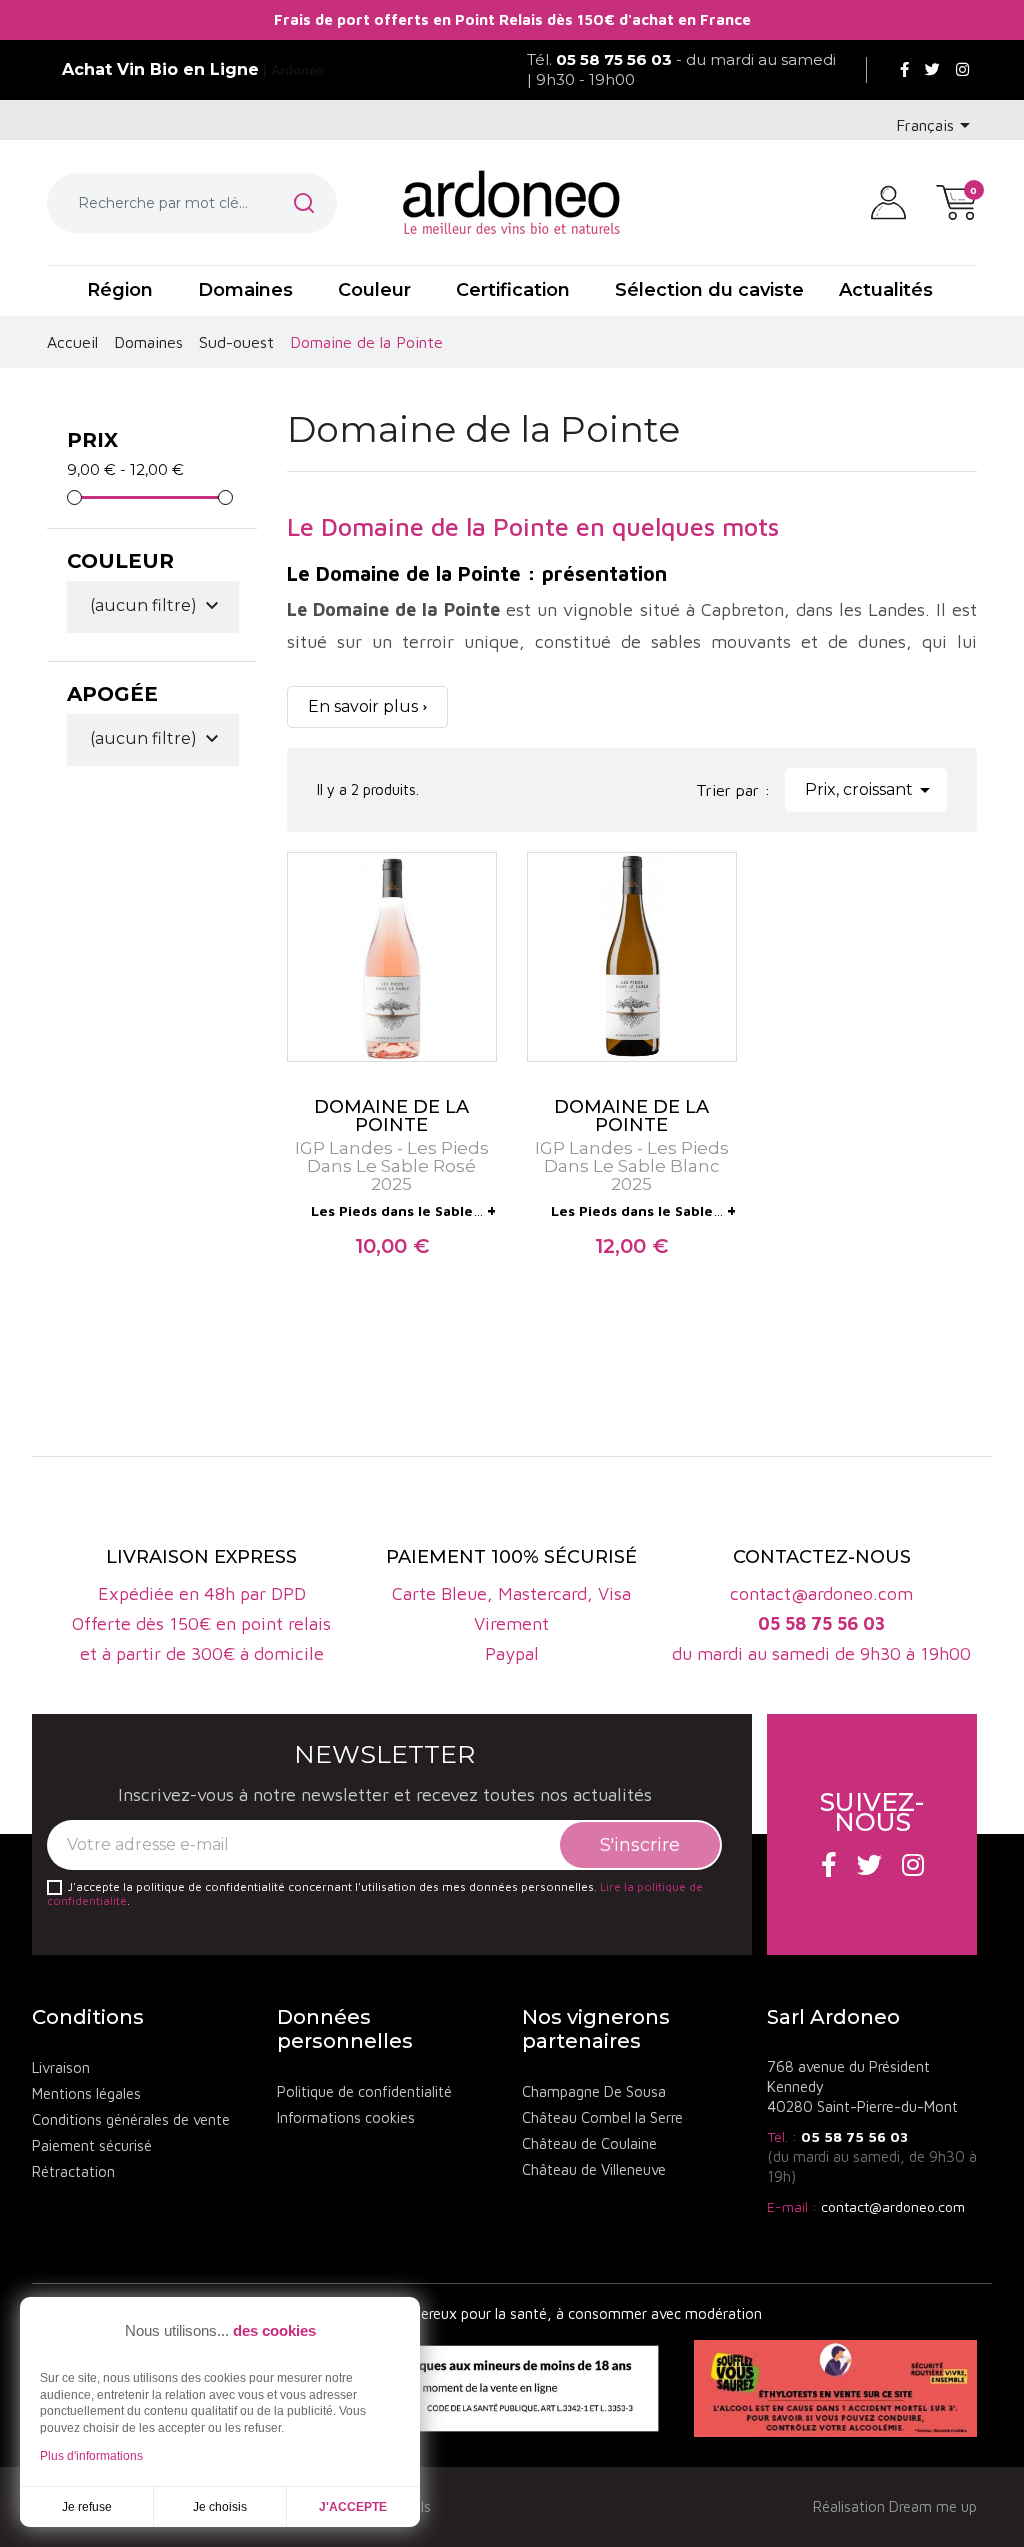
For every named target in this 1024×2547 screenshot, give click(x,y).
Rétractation (73, 2171)
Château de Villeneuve (594, 2169)
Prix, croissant (871, 790)
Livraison (61, 2067)
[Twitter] (932, 70)
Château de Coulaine (589, 2143)
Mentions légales (86, 2093)
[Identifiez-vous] (888, 201)
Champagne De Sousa (594, 2091)
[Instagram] (962, 70)
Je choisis (220, 2507)
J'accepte (353, 2507)
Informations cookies (346, 2117)
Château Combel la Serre (602, 2117)
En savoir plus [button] (363, 706)
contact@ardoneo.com (893, 2206)
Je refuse (87, 2507)
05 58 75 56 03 (854, 2136)
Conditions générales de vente (131, 2119)
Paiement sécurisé (92, 2145)
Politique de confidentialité (364, 2091)
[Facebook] (904, 70)
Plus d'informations (91, 2456)
